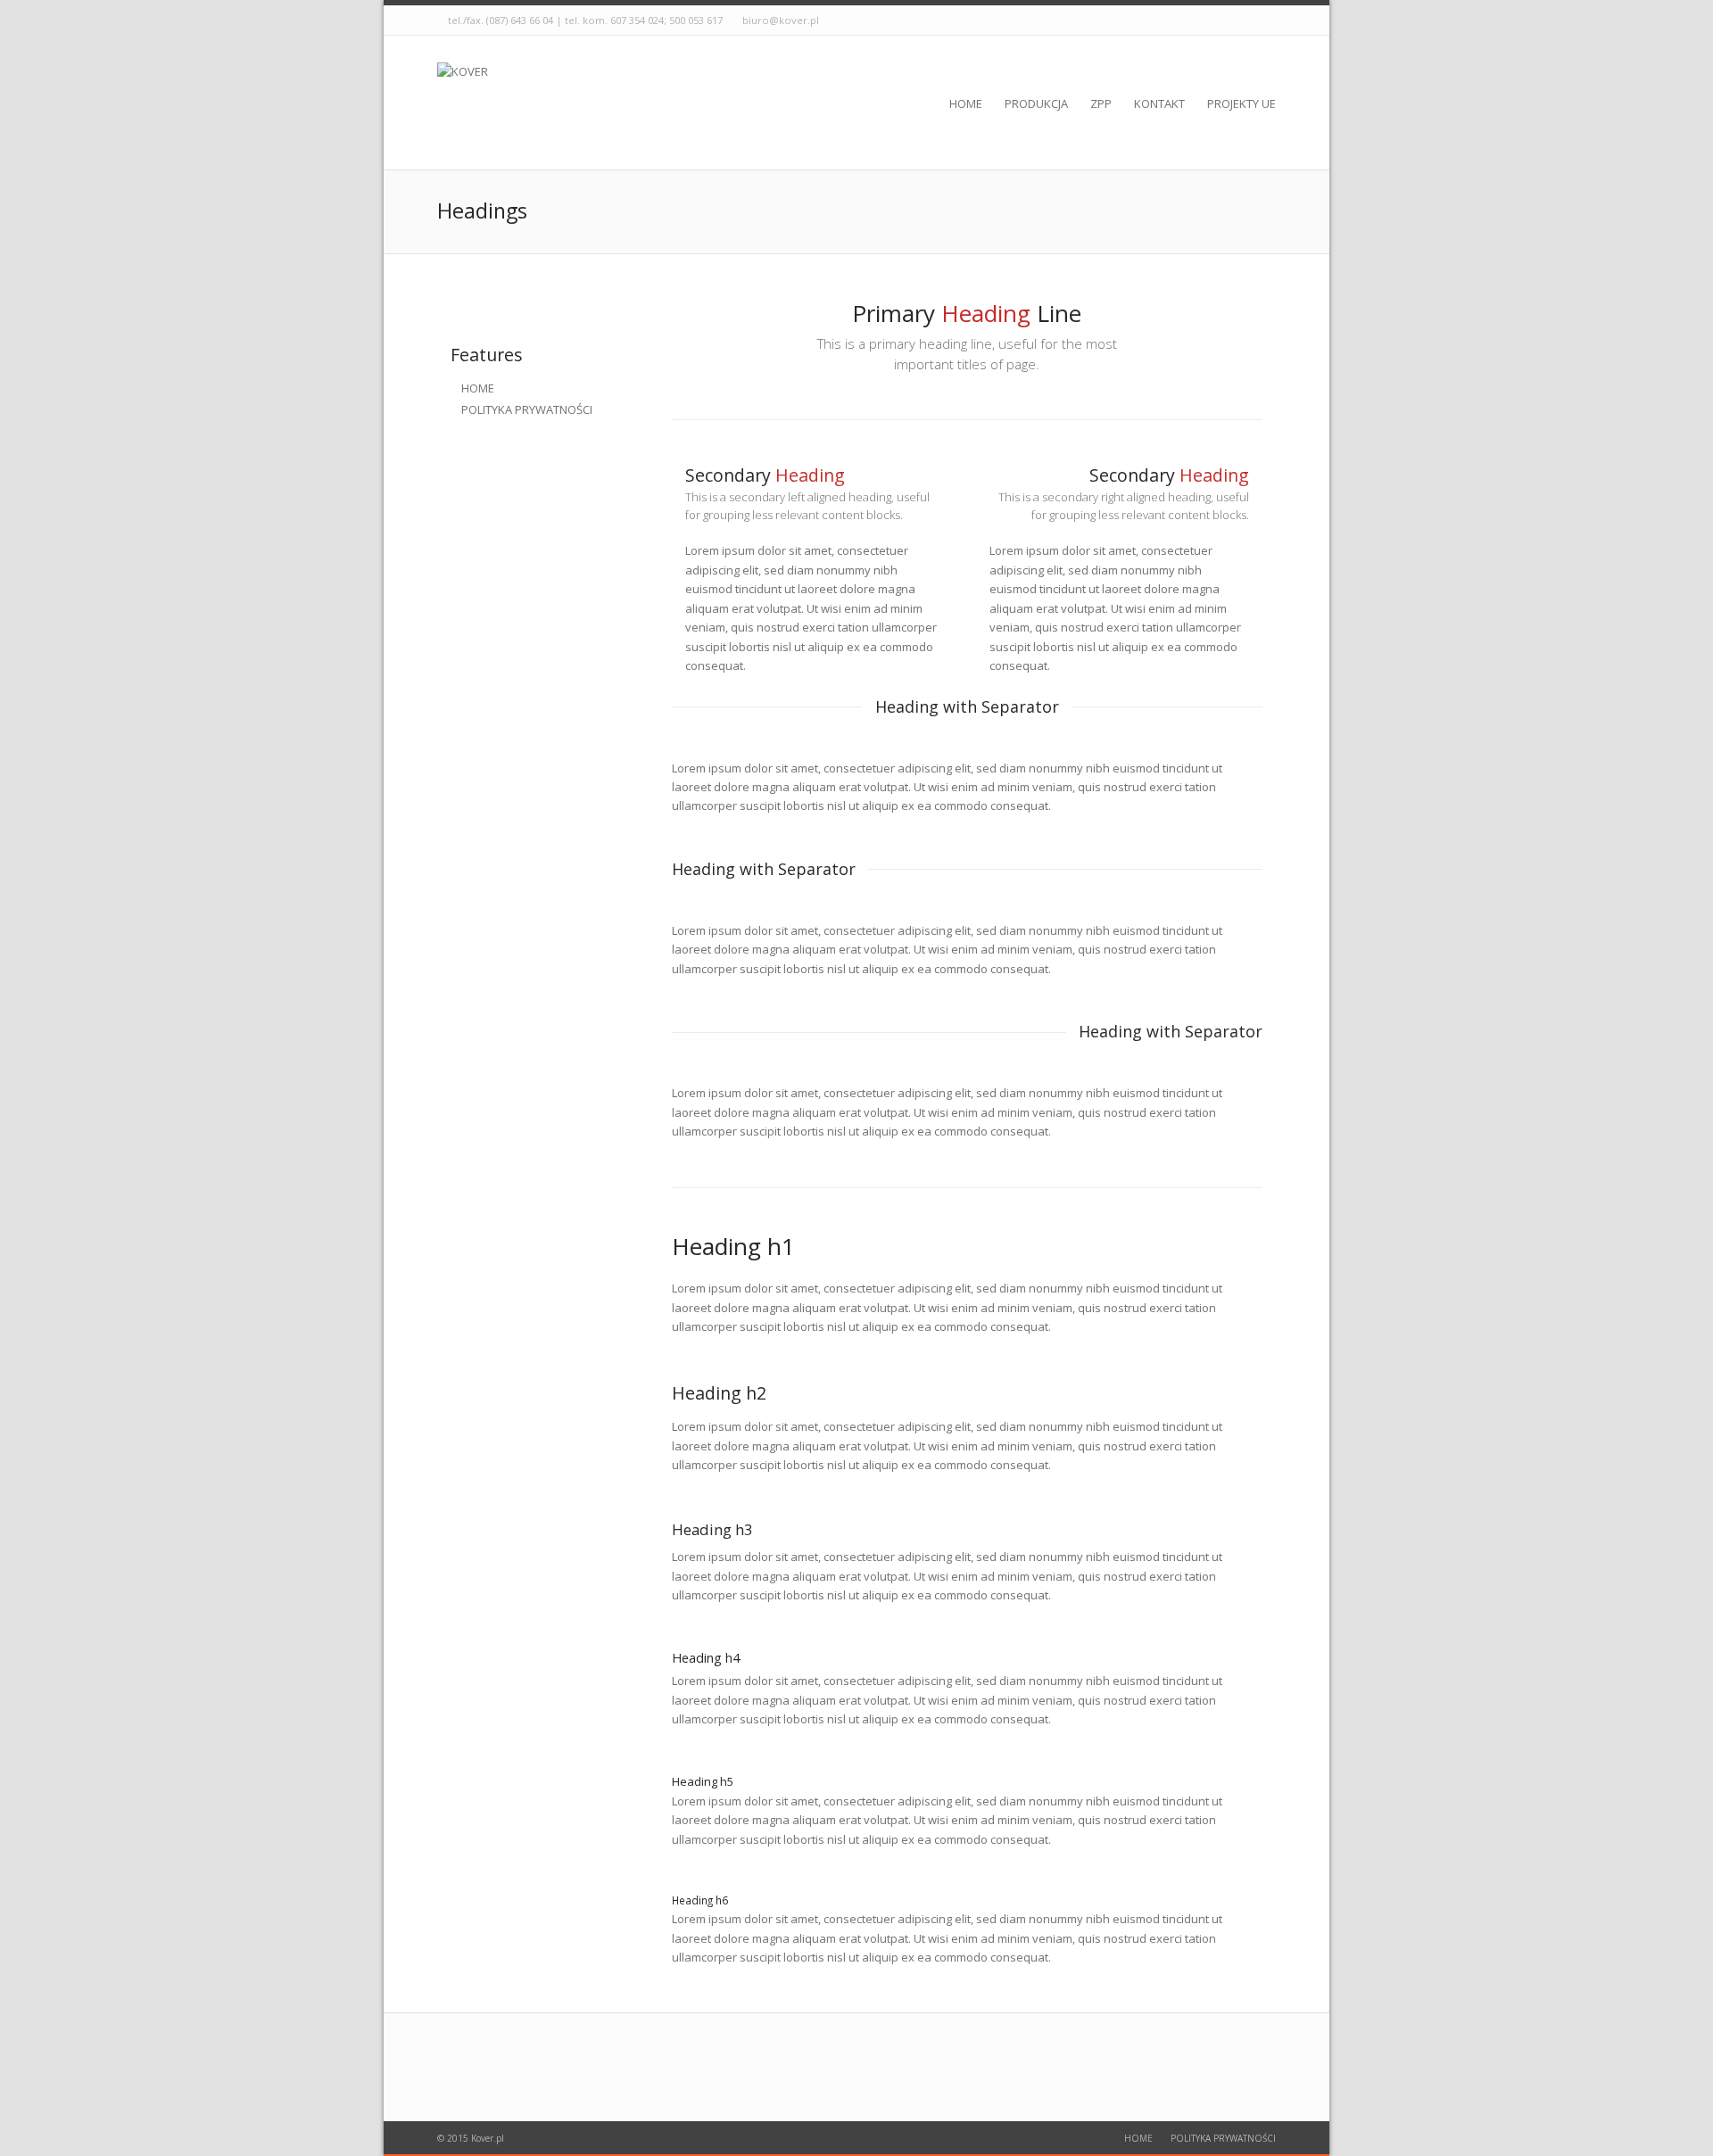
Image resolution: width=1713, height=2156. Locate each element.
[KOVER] (463, 103)
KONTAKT (1159, 103)
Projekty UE (1241, 103)
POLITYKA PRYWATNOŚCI (527, 409)
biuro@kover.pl (781, 20)
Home (966, 103)
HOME (478, 388)
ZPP (1101, 103)
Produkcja (1036, 103)
